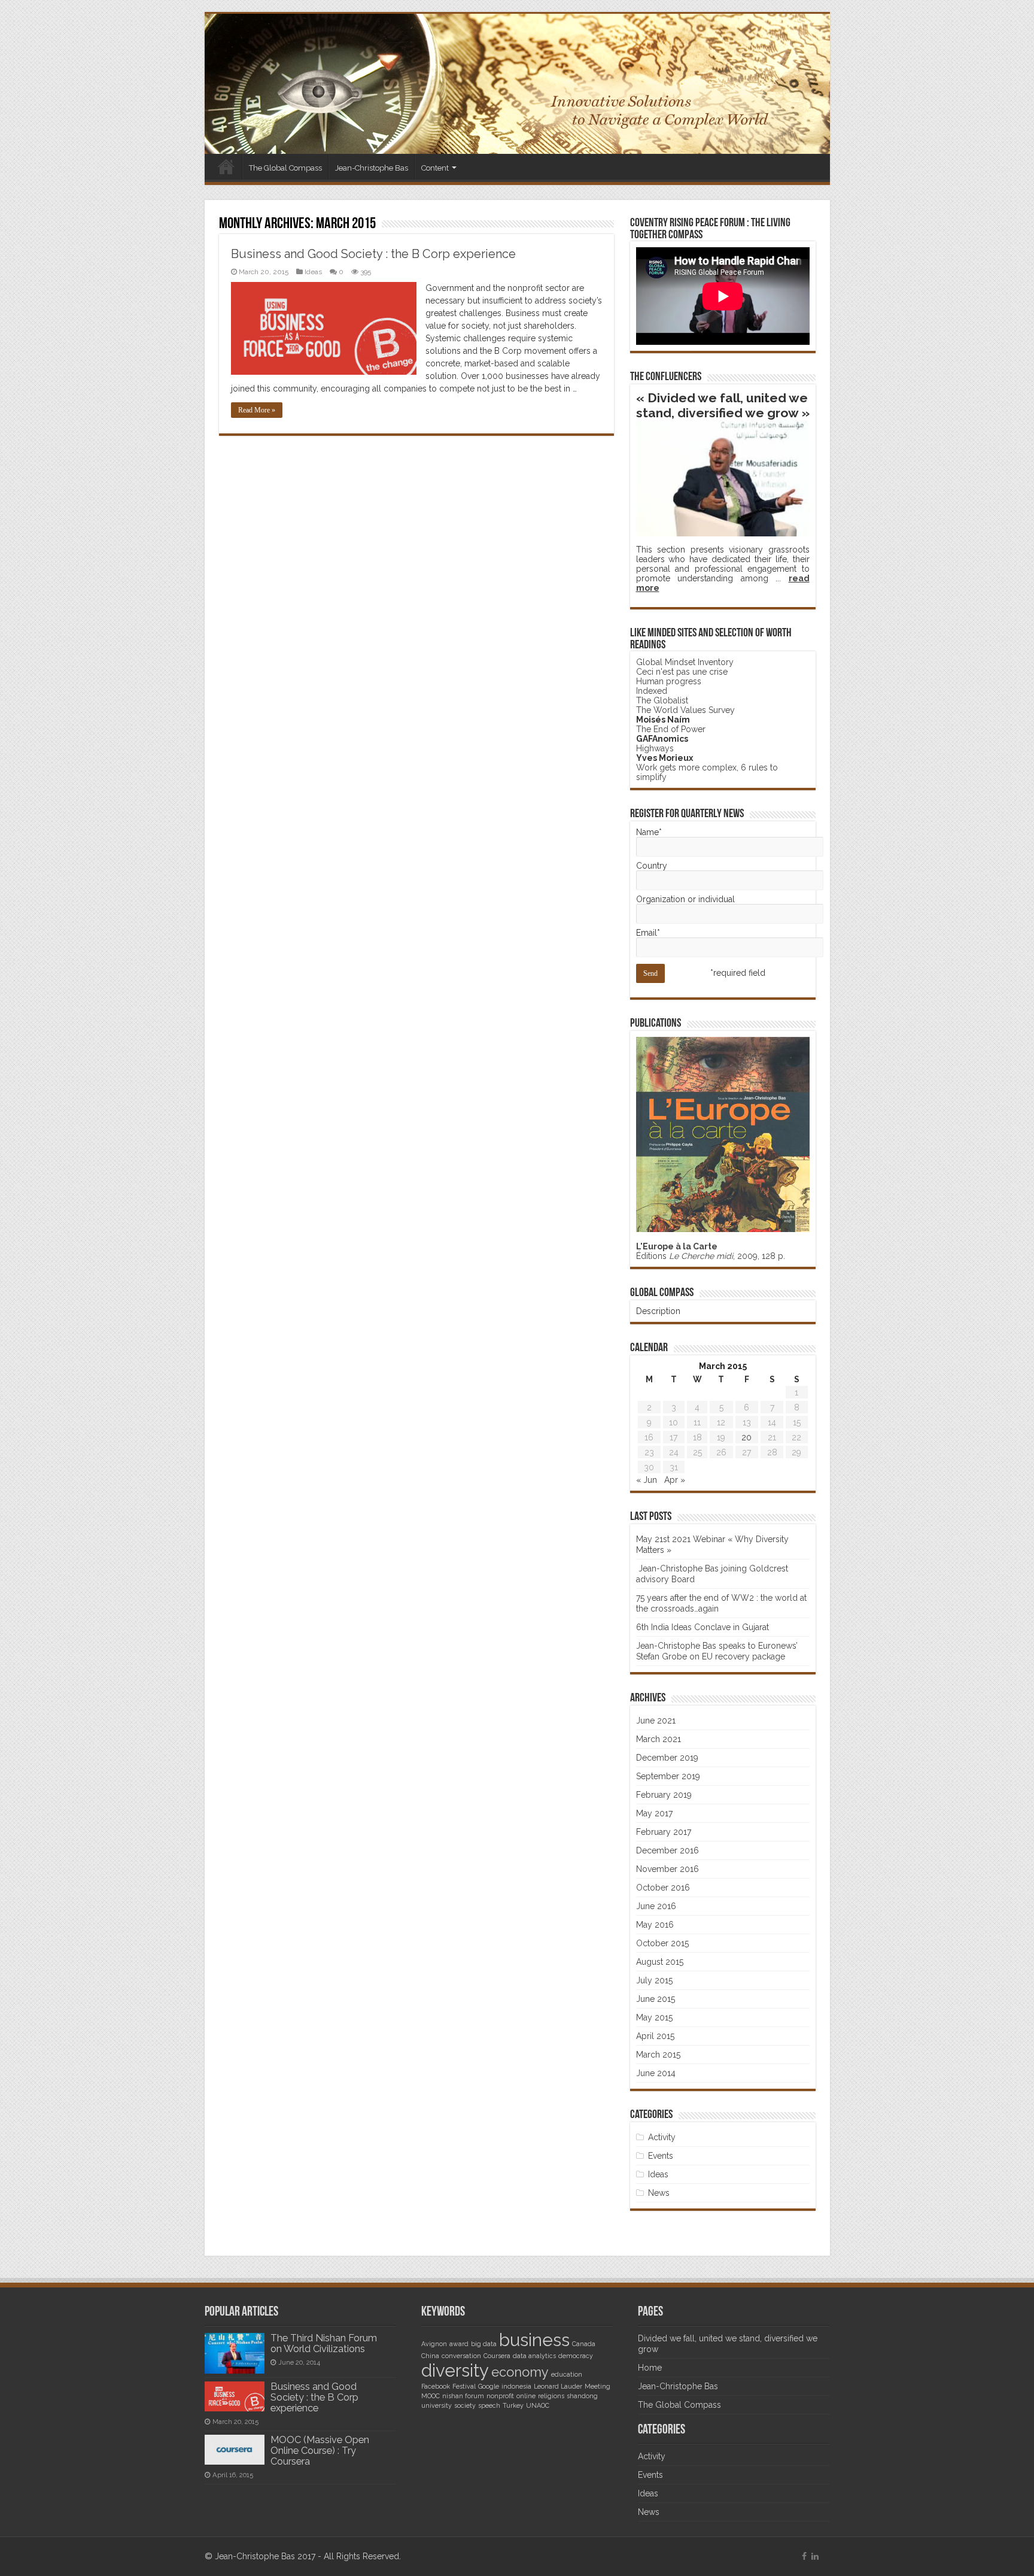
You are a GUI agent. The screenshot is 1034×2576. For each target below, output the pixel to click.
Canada (584, 2344)
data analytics (534, 2356)
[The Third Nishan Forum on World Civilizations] (235, 2353)
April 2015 (655, 2036)
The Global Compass (285, 168)
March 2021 (659, 1739)
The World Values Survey (685, 710)
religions (551, 2396)
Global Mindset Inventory (685, 662)
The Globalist (662, 700)
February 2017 (664, 1832)
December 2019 (667, 1758)
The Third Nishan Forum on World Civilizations (324, 2343)
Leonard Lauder (558, 2386)
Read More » (257, 410)
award (459, 2344)
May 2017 (654, 1813)
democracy (576, 2356)
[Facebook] (804, 2556)
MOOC (431, 2396)
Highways (655, 748)
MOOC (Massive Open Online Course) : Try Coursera (320, 2451)
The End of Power (671, 729)
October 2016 (663, 1888)
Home (226, 166)
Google (489, 2386)
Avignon (434, 2344)
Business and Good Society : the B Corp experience (373, 254)
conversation (461, 2356)
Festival (464, 2386)
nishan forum (463, 2396)
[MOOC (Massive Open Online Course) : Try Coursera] (235, 2450)
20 (746, 1437)
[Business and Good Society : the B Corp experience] (235, 2396)
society (465, 2405)
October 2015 (662, 1943)
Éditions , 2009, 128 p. (711, 1251)
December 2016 (667, 1850)
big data (484, 2344)
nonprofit (500, 2396)
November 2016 (667, 1869)
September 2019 (668, 1776)
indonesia (516, 2386)
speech (489, 2405)
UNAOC (538, 2405)
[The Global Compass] (517, 84)
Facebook (436, 2386)
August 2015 (660, 1962)
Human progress (669, 681)
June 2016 (656, 1906)
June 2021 (656, 1721)
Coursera (497, 2356)
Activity (662, 2137)
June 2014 (656, 2073)
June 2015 (656, 1999)
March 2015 (658, 2055)
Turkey (513, 2405)
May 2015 (654, 2017)
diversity (455, 2370)
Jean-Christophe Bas (372, 168)
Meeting (597, 2386)
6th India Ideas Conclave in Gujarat (702, 1627)
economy (520, 2372)
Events (661, 2156)
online (526, 2396)
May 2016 (655, 1925)
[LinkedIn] (815, 2556)
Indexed (652, 691)
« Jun (647, 1480)
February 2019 (664, 1795)
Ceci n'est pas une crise (682, 672)
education (567, 2374)
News (659, 2193)
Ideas (313, 272)
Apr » (675, 1480)
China (430, 2356)
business (534, 2340)
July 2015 (654, 1980)
